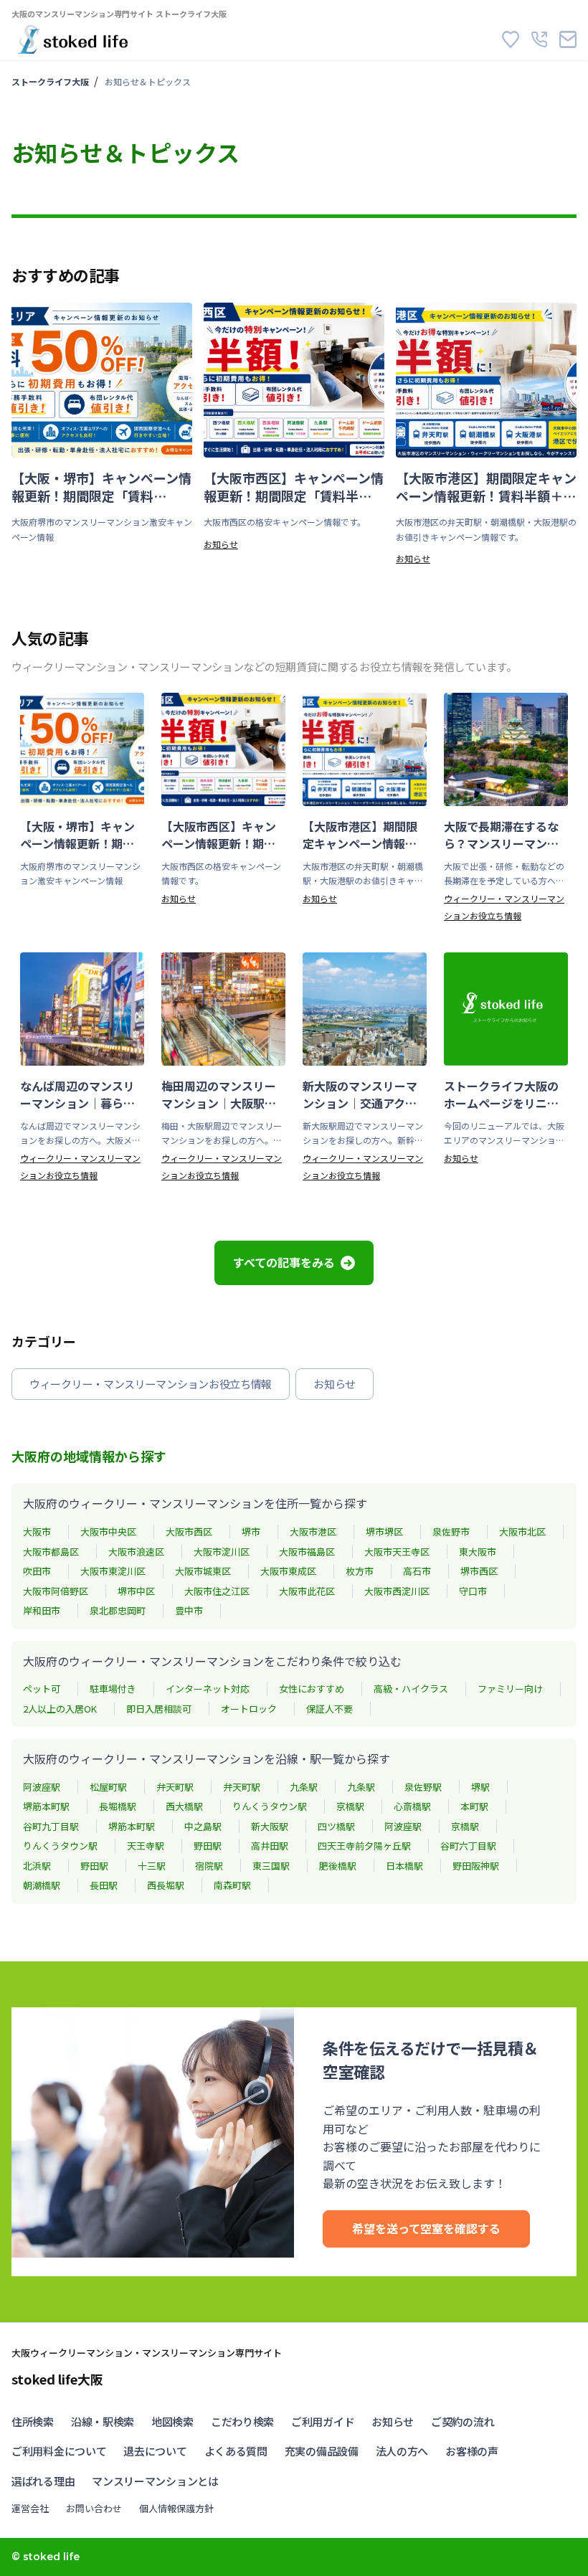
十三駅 (152, 1866)
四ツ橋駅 (336, 1826)
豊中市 (189, 1610)
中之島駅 (203, 1826)
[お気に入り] (511, 39)
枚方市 (360, 1571)
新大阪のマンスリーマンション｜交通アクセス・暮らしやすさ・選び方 (360, 1094)
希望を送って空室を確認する (426, 2228)
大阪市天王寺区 (397, 1552)
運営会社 (30, 2508)
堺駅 (480, 1787)
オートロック (249, 1709)
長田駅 (104, 1885)
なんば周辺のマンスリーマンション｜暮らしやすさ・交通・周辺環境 (77, 1094)
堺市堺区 (384, 1531)
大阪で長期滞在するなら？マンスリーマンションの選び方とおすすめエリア (501, 835)
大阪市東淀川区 (113, 1571)
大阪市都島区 (51, 1552)
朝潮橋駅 (42, 1885)
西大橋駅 (184, 1806)
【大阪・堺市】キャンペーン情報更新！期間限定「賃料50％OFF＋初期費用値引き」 (101, 487)
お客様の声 (472, 2451)
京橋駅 (350, 1806)
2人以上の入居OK (60, 1709)
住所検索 (33, 2421)
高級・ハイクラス (411, 1689)
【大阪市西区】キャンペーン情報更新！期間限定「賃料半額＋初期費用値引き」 (294, 487)
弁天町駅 (175, 1787)
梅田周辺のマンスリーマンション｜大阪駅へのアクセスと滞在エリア (219, 1094)
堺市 (251, 1531)
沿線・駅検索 (103, 2421)
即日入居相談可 (159, 1709)
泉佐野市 (451, 1531)
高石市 (417, 1571)
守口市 (473, 1591)
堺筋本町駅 (46, 1806)
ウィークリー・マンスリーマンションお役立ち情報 (151, 1384)
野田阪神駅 (476, 1866)
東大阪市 (478, 1552)
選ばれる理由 (43, 2481)
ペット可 (42, 1689)
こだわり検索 (242, 2421)
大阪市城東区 (203, 1571)
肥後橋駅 (338, 1866)
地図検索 (172, 2421)
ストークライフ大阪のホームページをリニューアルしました (501, 1094)
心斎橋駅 (412, 1806)
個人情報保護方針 (176, 2508)
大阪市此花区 (307, 1591)
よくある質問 (236, 2451)
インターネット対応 (208, 1689)
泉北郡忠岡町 (118, 1610)
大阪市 (37, 1531)
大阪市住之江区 (217, 1591)
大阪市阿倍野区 (56, 1591)
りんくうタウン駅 (270, 1806)
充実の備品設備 (322, 2451)
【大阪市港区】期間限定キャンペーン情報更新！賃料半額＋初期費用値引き (486, 487)
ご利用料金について (59, 2451)
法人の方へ (402, 2451)
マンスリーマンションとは (155, 2481)
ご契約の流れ (463, 2421)
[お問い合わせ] (568, 39)
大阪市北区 (522, 1531)
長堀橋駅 (118, 1806)
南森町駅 (232, 1885)
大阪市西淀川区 (397, 1591)
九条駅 (304, 1787)
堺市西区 (479, 1571)
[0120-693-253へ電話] (539, 39)
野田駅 (208, 1846)
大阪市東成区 (288, 1571)
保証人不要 (329, 1709)
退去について (155, 2451)
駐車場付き (113, 1689)
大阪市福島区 (307, 1552)
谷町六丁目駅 (468, 1846)
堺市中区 (136, 1591)
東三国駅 (271, 1866)
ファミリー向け (510, 1689)
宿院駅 (209, 1866)
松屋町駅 (108, 1787)
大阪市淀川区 (222, 1552)
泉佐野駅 (423, 1787)
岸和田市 (42, 1610)
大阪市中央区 (108, 1531)
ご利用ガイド (323, 2421)
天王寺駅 (146, 1846)
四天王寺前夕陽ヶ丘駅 (364, 1846)
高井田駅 (270, 1846)
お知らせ (221, 544)
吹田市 (37, 1571)
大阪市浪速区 (136, 1552)
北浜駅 (37, 1866)
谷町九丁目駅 (51, 1826)
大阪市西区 (189, 1531)
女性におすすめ (312, 1689)
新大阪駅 (270, 1826)
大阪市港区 (313, 1531)
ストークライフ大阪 (50, 81)
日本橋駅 (404, 1866)
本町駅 (474, 1806)
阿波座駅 (42, 1787)
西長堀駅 (166, 1885)
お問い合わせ (94, 2508)
